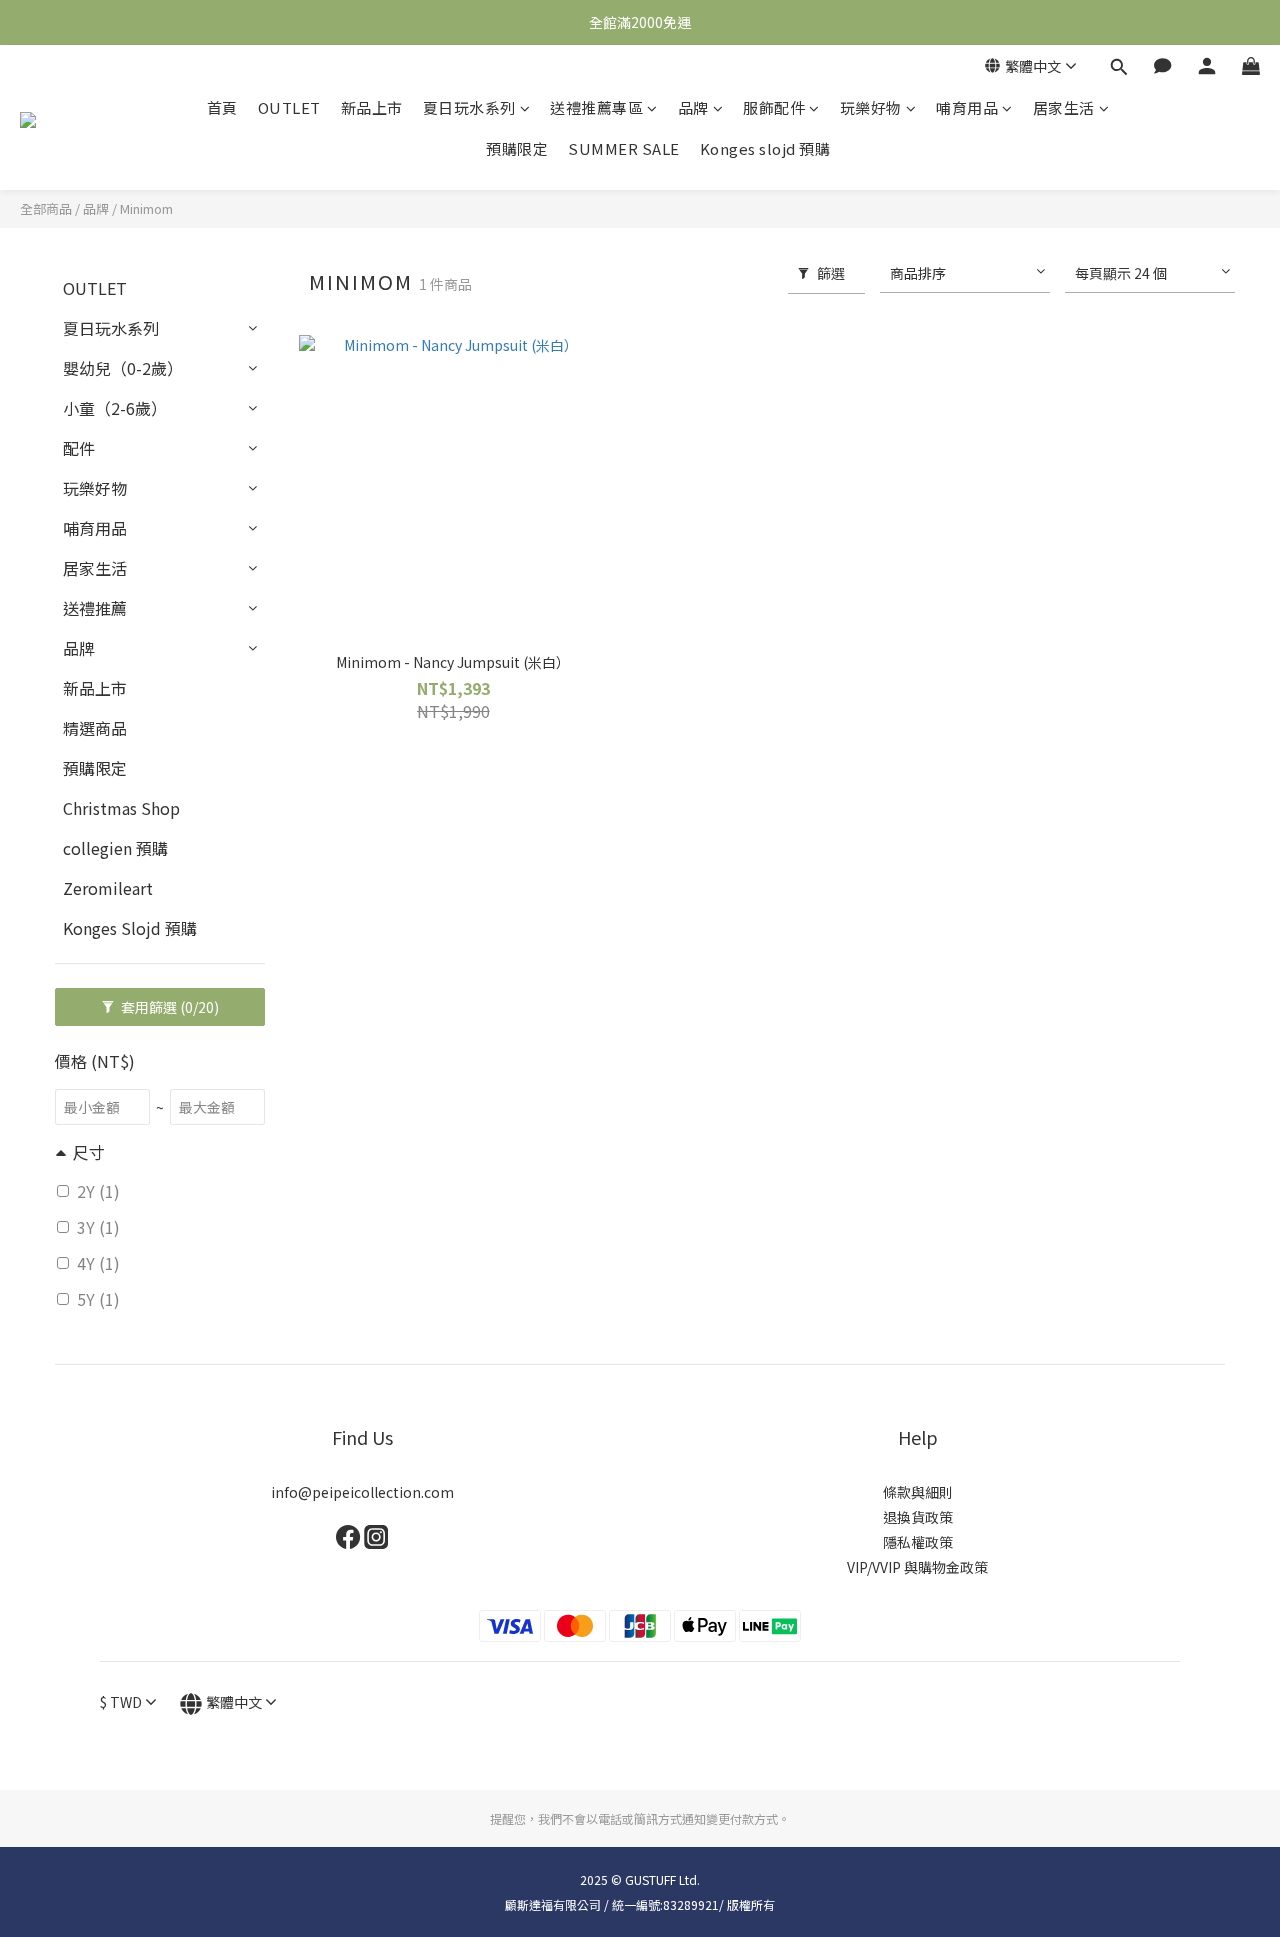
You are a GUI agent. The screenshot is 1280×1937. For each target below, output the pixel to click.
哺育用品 (967, 107)
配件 (79, 448)
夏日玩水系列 (469, 107)
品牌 (693, 107)
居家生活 (1064, 107)
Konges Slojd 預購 (130, 928)
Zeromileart (108, 888)
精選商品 (95, 728)
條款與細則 (918, 1492)
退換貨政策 (918, 1517)
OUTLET (289, 107)
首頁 (222, 107)
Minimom (146, 208)
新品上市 (372, 107)
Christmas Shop (121, 808)
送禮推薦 (95, 608)
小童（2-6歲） (115, 408)
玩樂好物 (871, 107)
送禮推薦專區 (596, 107)
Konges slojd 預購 (765, 148)
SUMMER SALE (624, 148)
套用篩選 (168, 1007)
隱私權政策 (918, 1542)
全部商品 (46, 208)
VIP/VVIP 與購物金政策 (917, 1567)
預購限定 (517, 148)
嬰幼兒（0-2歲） (123, 368)
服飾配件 (774, 107)
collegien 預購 (115, 848)
